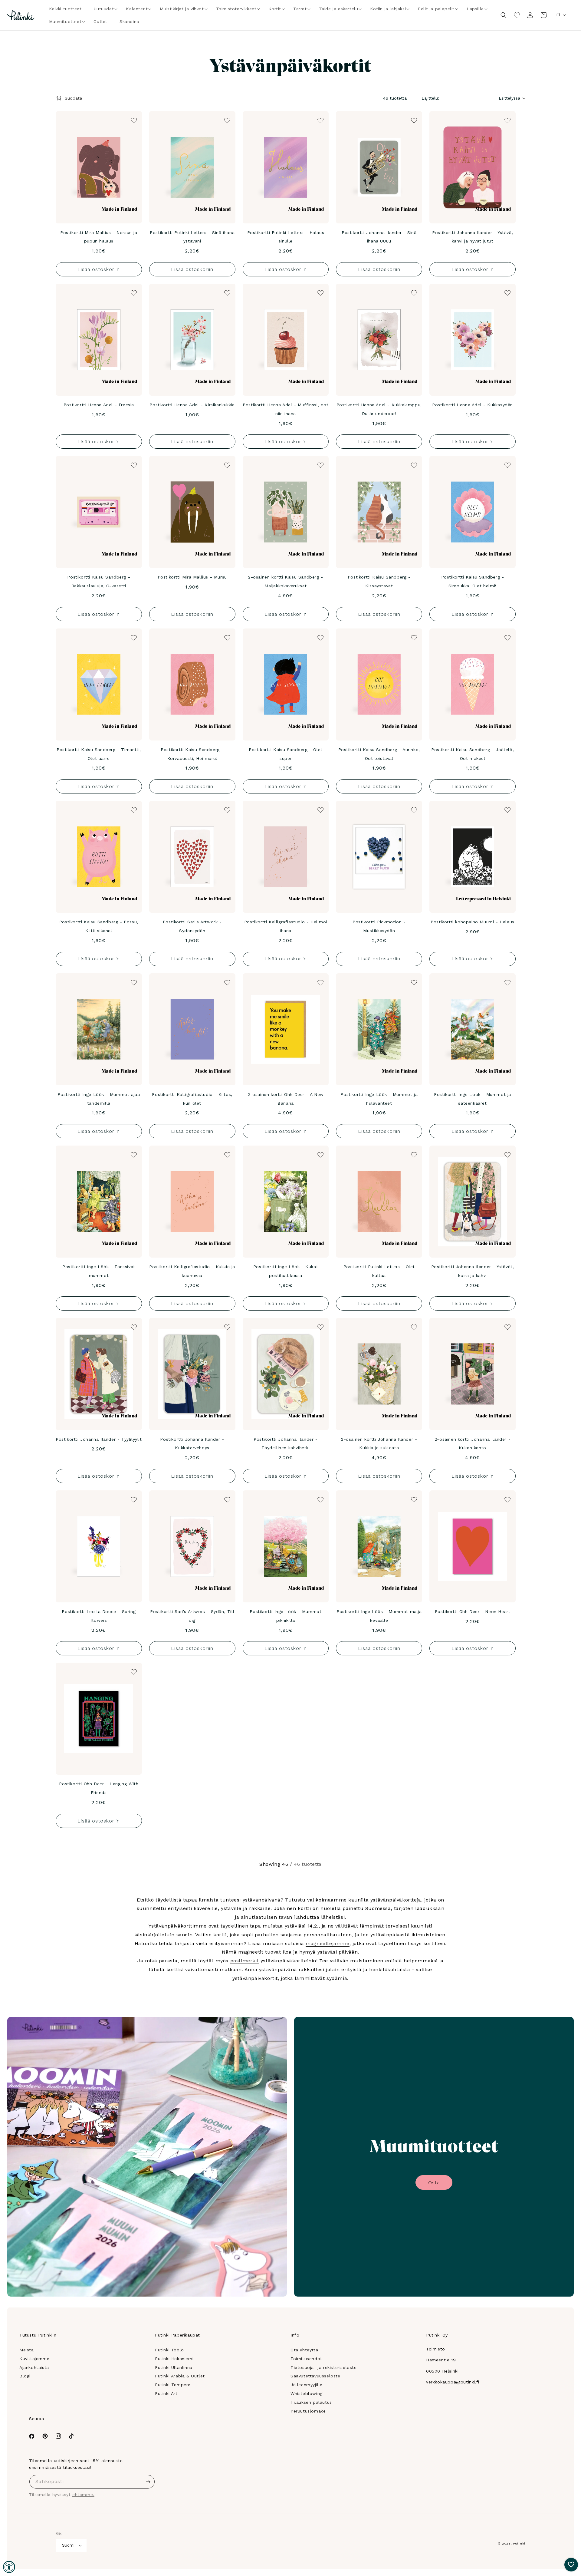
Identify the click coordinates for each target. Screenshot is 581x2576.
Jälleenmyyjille (307, 2385)
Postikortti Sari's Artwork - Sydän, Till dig (192, 1616)
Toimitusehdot (306, 2359)
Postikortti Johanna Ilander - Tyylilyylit (99, 1439)
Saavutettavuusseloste (315, 2376)
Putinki (519, 2543)
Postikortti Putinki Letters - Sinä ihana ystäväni (192, 237)
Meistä (27, 2350)
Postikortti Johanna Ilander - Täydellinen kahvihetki (286, 1444)
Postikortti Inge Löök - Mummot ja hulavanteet (379, 1099)
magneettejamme (327, 1943)
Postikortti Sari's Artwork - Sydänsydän (192, 926)
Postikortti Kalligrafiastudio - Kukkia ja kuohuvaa (192, 1271)
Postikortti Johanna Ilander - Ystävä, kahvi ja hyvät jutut (473, 237)
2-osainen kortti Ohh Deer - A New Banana (286, 1099)
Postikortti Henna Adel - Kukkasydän (473, 405)
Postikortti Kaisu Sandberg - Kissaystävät (379, 581)
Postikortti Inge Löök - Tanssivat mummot (99, 1271)
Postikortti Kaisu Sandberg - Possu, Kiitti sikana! (99, 926)
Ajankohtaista (34, 2367)
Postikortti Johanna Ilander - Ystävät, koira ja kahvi (473, 1271)
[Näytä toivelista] (517, 15)
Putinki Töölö (169, 2350)
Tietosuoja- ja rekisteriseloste (324, 2367)
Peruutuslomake (308, 2411)
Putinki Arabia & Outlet (180, 2376)
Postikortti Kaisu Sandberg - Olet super (286, 754)
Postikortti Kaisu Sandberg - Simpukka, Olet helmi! (473, 581)
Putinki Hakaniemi (174, 2359)
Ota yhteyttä (304, 2350)
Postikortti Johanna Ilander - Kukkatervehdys (192, 1444)
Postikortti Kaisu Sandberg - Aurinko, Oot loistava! (379, 754)
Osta (434, 2183)
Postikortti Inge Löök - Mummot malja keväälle (379, 1616)
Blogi (25, 2376)
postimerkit (245, 1961)
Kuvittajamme (34, 2359)
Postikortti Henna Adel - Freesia (99, 405)
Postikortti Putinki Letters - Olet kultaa (379, 1271)
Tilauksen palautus (311, 2402)
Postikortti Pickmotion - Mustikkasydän (379, 926)
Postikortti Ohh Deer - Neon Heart (473, 1611)
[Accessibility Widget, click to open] (9, 2567)
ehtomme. (83, 2495)
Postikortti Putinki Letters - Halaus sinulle (286, 237)
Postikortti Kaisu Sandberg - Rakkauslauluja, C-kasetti (99, 581)
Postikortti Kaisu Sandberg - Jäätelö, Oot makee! (473, 754)
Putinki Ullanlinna (174, 2367)
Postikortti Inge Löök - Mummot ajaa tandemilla (99, 1099)
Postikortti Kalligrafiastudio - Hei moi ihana (286, 926)
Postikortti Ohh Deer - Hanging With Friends (99, 1788)
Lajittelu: (430, 98)
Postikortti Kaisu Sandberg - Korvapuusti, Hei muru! (192, 754)
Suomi (68, 2545)
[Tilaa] (148, 2482)
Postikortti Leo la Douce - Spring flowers (99, 1616)
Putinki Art (166, 2393)
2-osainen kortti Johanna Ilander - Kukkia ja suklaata (379, 1444)
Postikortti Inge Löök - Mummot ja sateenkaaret (473, 1099)
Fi (558, 15)
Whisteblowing (307, 2393)
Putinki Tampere (173, 2385)
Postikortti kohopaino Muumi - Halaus (473, 922)
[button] (104, 9)
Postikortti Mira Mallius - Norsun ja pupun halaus (99, 237)
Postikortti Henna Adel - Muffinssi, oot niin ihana (286, 409)
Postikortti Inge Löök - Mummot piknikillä (286, 1616)
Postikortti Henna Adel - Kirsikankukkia (192, 405)
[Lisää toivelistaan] (133, 120)
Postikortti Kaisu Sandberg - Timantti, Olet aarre (99, 754)
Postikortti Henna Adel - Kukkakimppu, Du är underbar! (379, 409)
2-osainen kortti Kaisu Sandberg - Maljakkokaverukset (286, 581)
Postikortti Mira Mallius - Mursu (192, 577)
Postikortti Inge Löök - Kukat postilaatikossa (286, 1271)
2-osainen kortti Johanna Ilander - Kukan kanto (473, 1444)
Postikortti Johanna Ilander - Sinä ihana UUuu (379, 237)
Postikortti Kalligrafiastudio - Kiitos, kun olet (192, 1099)
